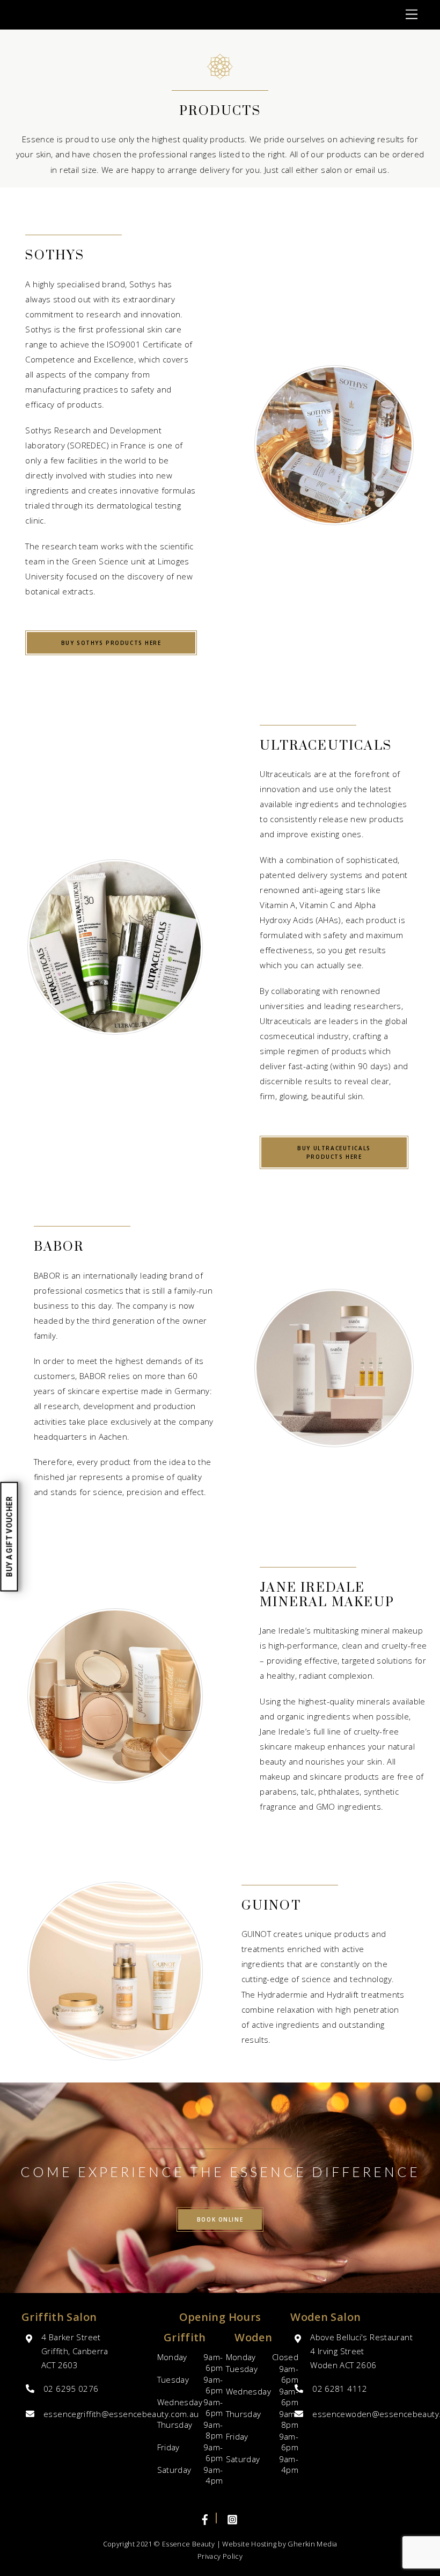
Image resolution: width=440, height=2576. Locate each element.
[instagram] (232, 2518)
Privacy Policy (220, 2556)
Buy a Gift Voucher (9, 1537)
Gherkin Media (312, 2544)
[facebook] (206, 2518)
